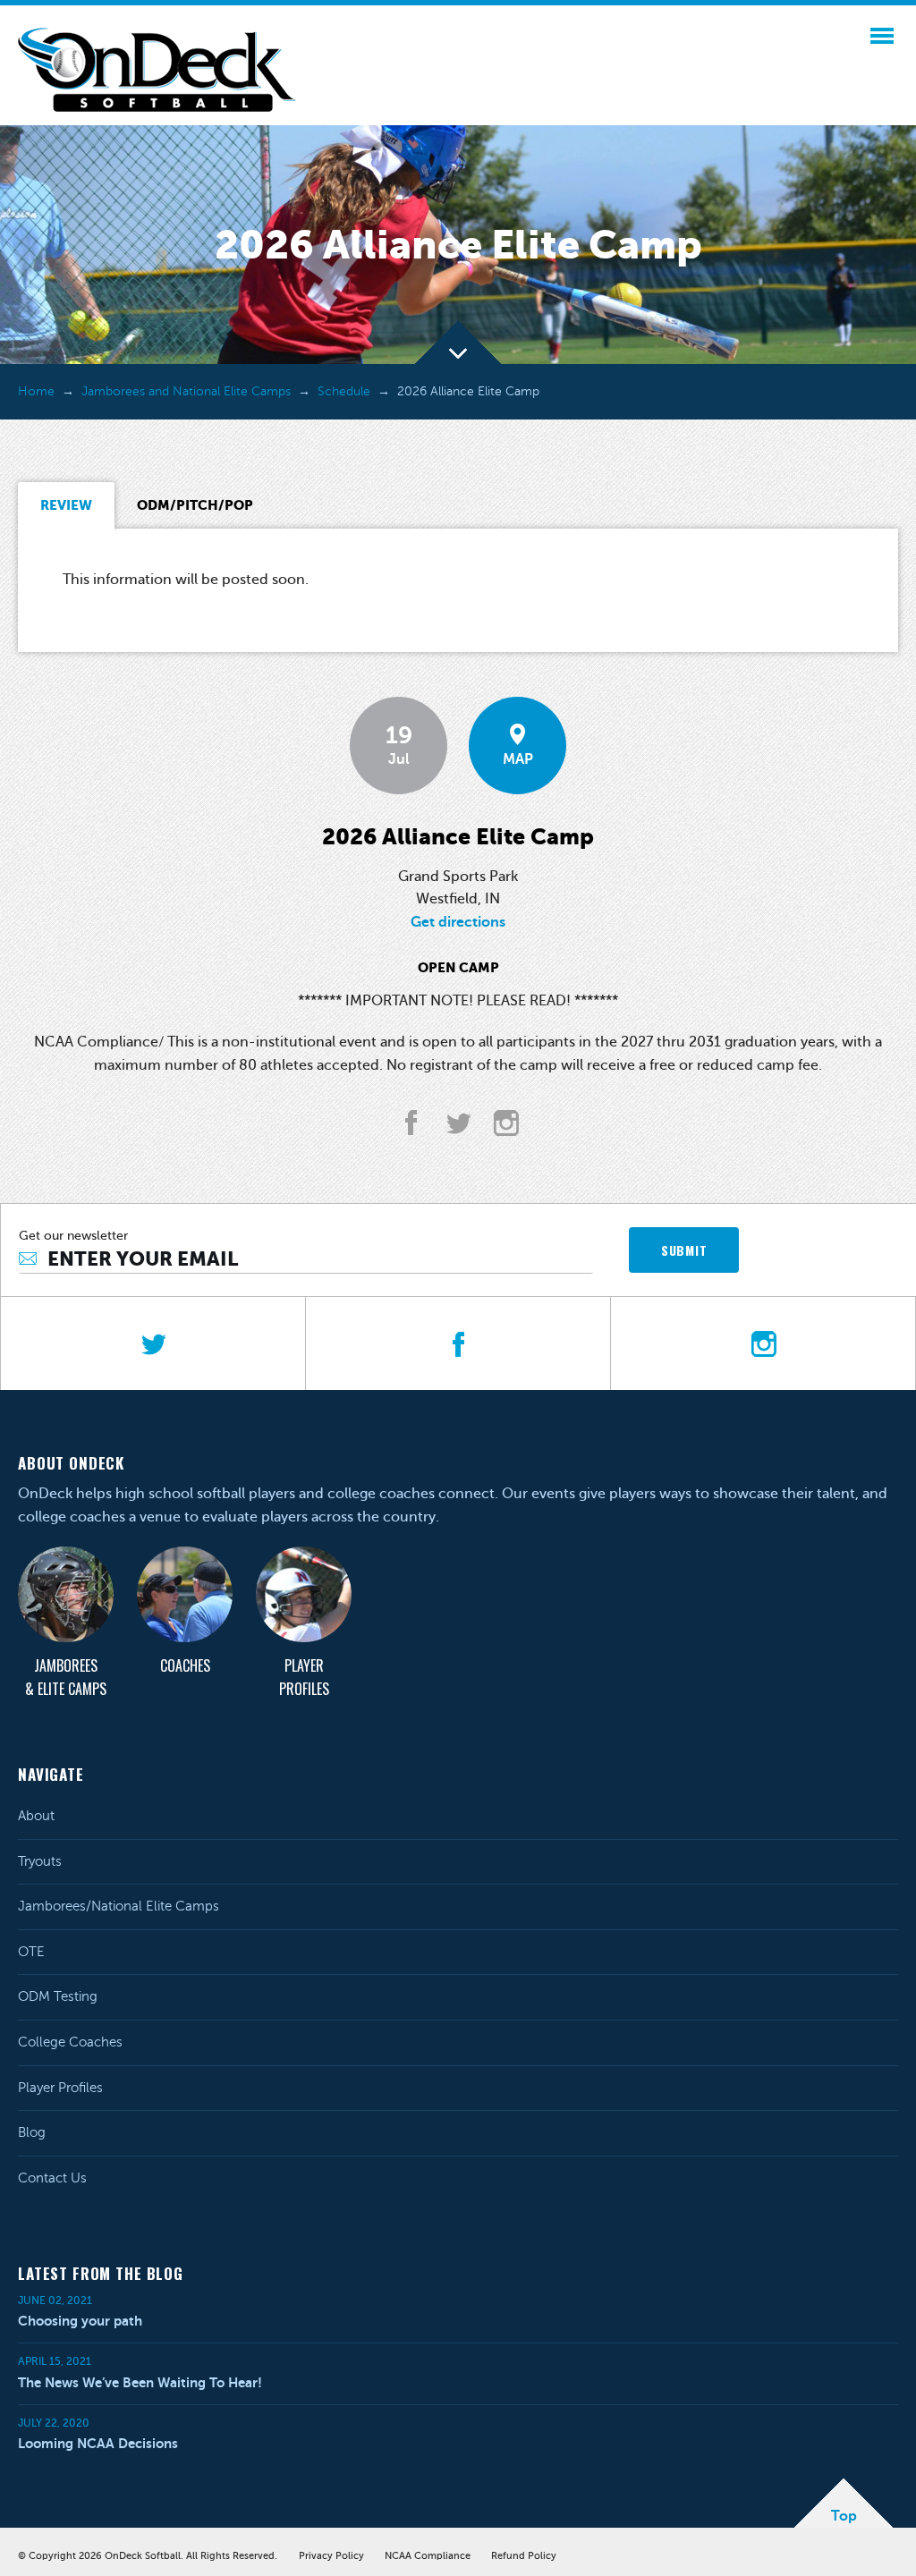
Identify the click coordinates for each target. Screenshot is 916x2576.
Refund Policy (524, 2556)
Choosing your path (80, 2321)
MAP (518, 759)
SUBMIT (684, 1250)
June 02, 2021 (55, 2301)
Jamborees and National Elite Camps (186, 391)
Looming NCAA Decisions (98, 2443)
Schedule (344, 391)
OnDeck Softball (157, 70)
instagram (506, 1123)
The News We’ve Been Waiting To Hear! (140, 2382)
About (36, 1816)
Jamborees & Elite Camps (66, 1677)
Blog (32, 2132)
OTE (31, 1952)
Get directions (458, 922)
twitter (458, 1123)
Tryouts (40, 1861)
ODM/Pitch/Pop (195, 505)
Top (844, 2516)
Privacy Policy (331, 2556)
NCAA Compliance (428, 2556)
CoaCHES (185, 1665)
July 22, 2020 (54, 2423)
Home (36, 391)
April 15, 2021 (55, 2361)
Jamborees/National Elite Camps (119, 1906)
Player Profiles (304, 1677)
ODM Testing (58, 1996)
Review (66, 505)
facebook (411, 1123)
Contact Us (52, 2178)
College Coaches (70, 2042)
